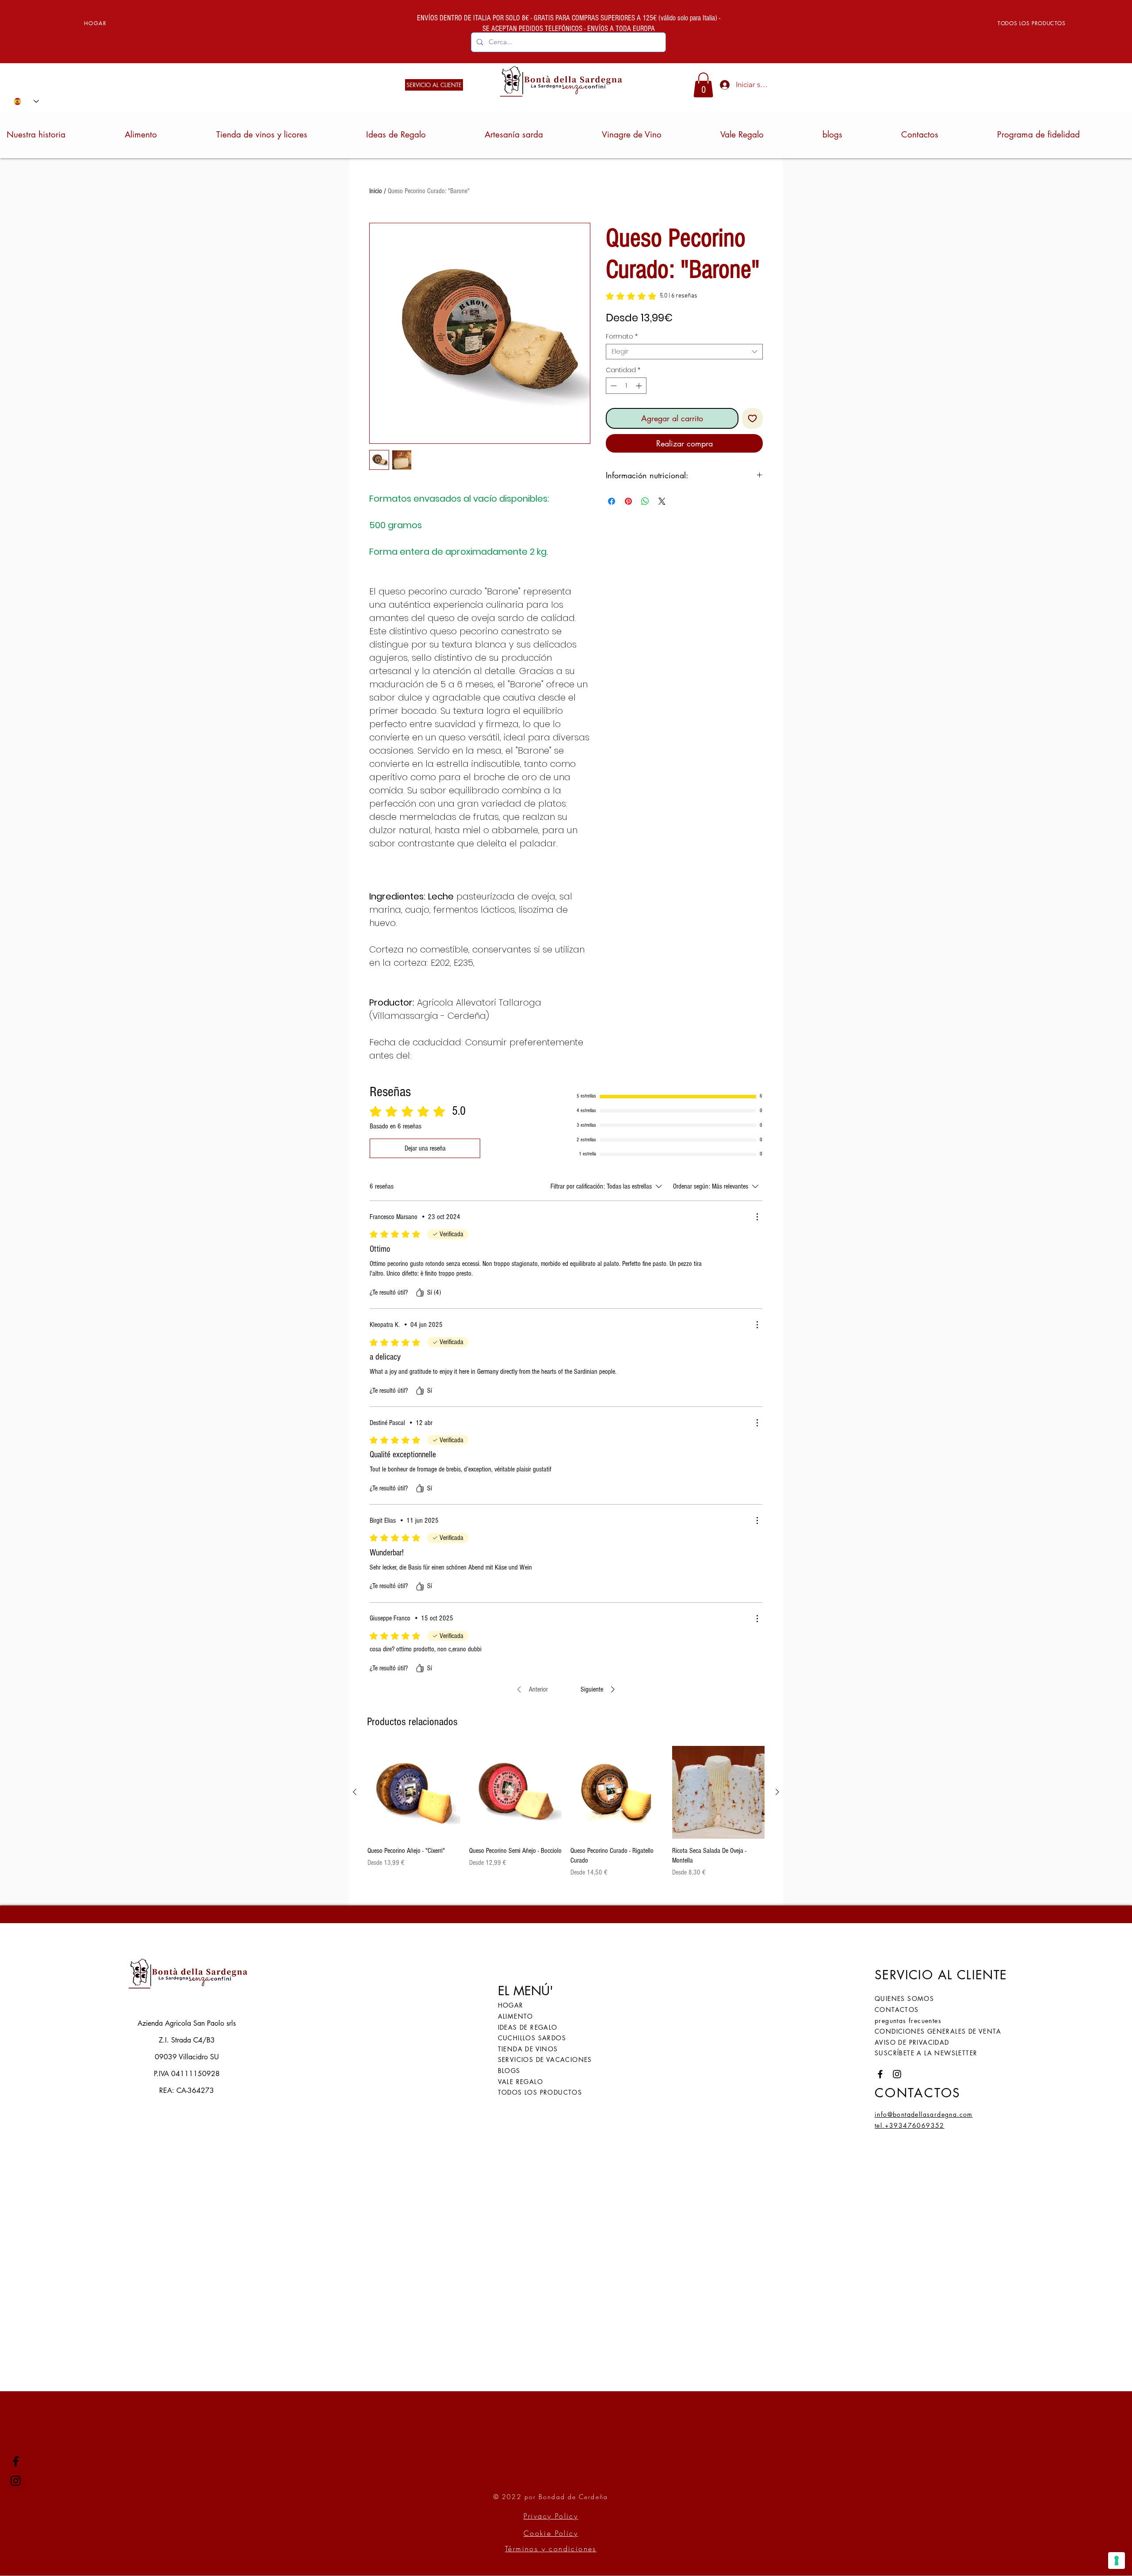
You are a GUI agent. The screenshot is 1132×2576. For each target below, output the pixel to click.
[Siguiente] (777, 1792)
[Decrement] (613, 386)
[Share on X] (662, 501)
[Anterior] (355, 1792)
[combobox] (684, 352)
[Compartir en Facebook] (612, 501)
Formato (622, 337)
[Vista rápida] (414, 1792)
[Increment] (640, 386)
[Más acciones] (757, 1217)
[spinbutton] (626, 386)
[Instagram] (16, 2481)
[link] (703, 85)
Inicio (376, 191)
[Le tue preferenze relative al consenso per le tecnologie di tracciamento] (1117, 2561)
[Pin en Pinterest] (628, 501)
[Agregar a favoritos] (752, 418)
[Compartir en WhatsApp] (645, 501)
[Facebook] (16, 2461)
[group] (566, 1812)
